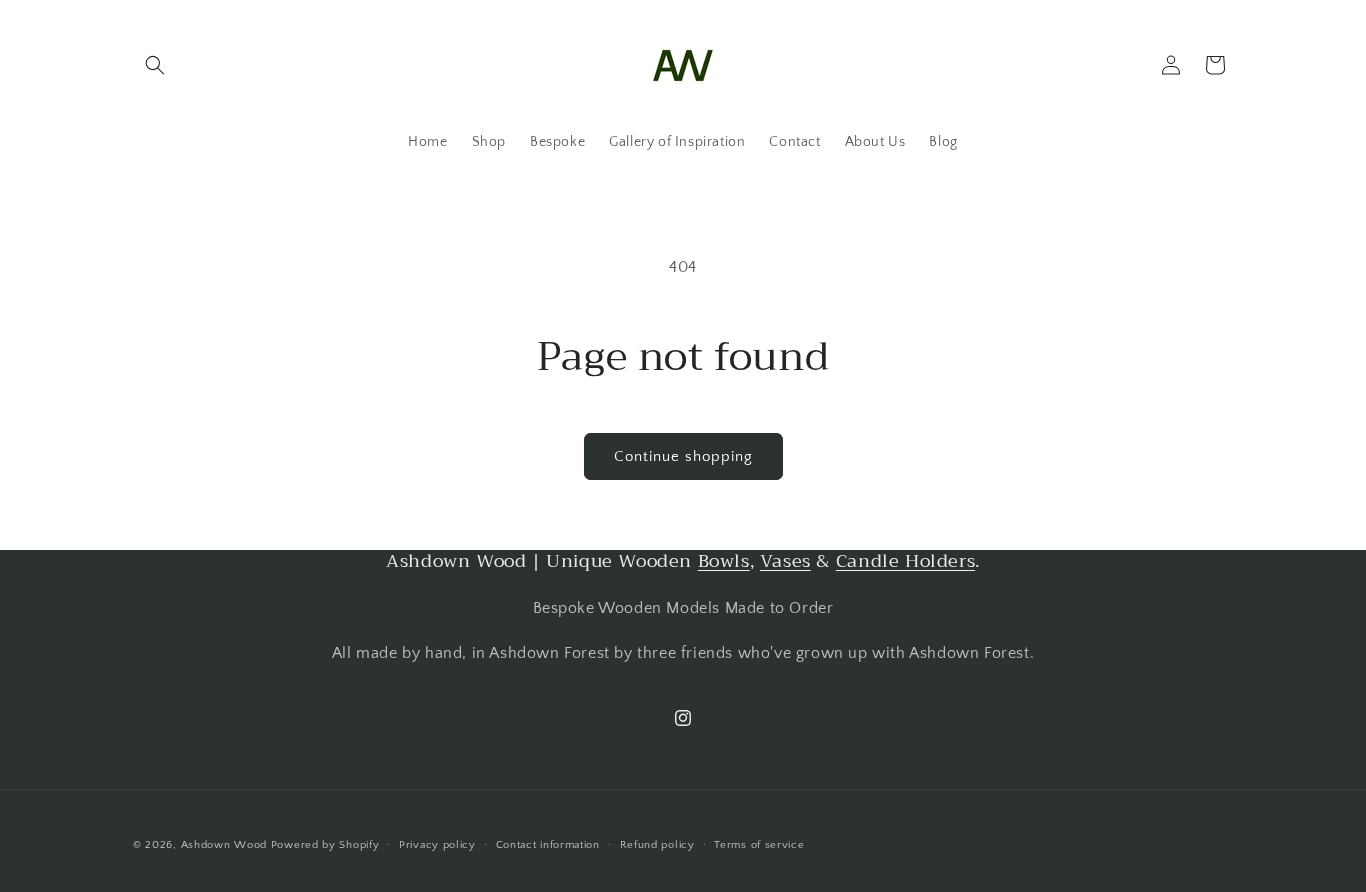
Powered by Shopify (325, 845)
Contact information (548, 845)
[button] (155, 65)
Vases (785, 561)
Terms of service (759, 845)
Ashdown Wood (224, 845)
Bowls (724, 561)
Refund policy (657, 845)
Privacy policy (437, 845)
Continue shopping (683, 456)
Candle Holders (905, 561)
